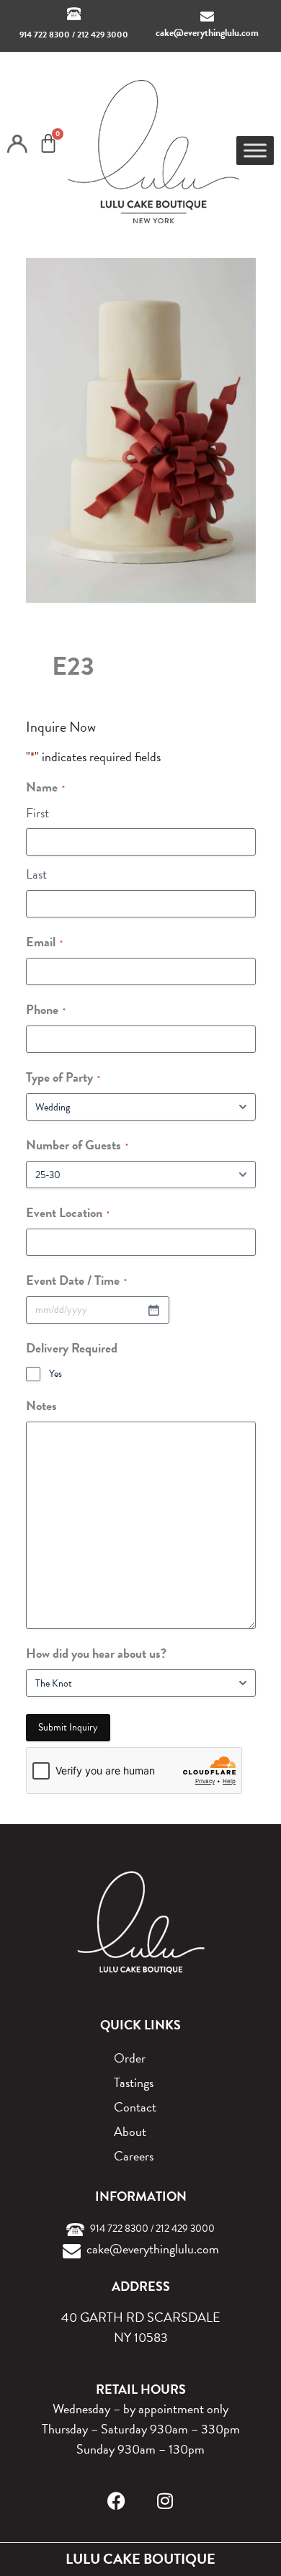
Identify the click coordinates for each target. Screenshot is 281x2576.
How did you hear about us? (96, 1653)
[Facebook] (116, 2501)
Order (130, 2058)
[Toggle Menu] (255, 150)
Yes (55, 1374)
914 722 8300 (45, 35)
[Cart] (48, 143)
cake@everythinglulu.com (207, 33)
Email (44, 942)
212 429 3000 (103, 35)
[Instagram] (165, 2501)
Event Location (68, 1212)
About (130, 2131)
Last (36, 874)
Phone (46, 1009)
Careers (134, 2156)
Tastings (134, 2082)
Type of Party (63, 1077)
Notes (41, 1405)
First (37, 813)
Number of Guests (77, 1145)
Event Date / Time (76, 1280)
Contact (135, 2107)
